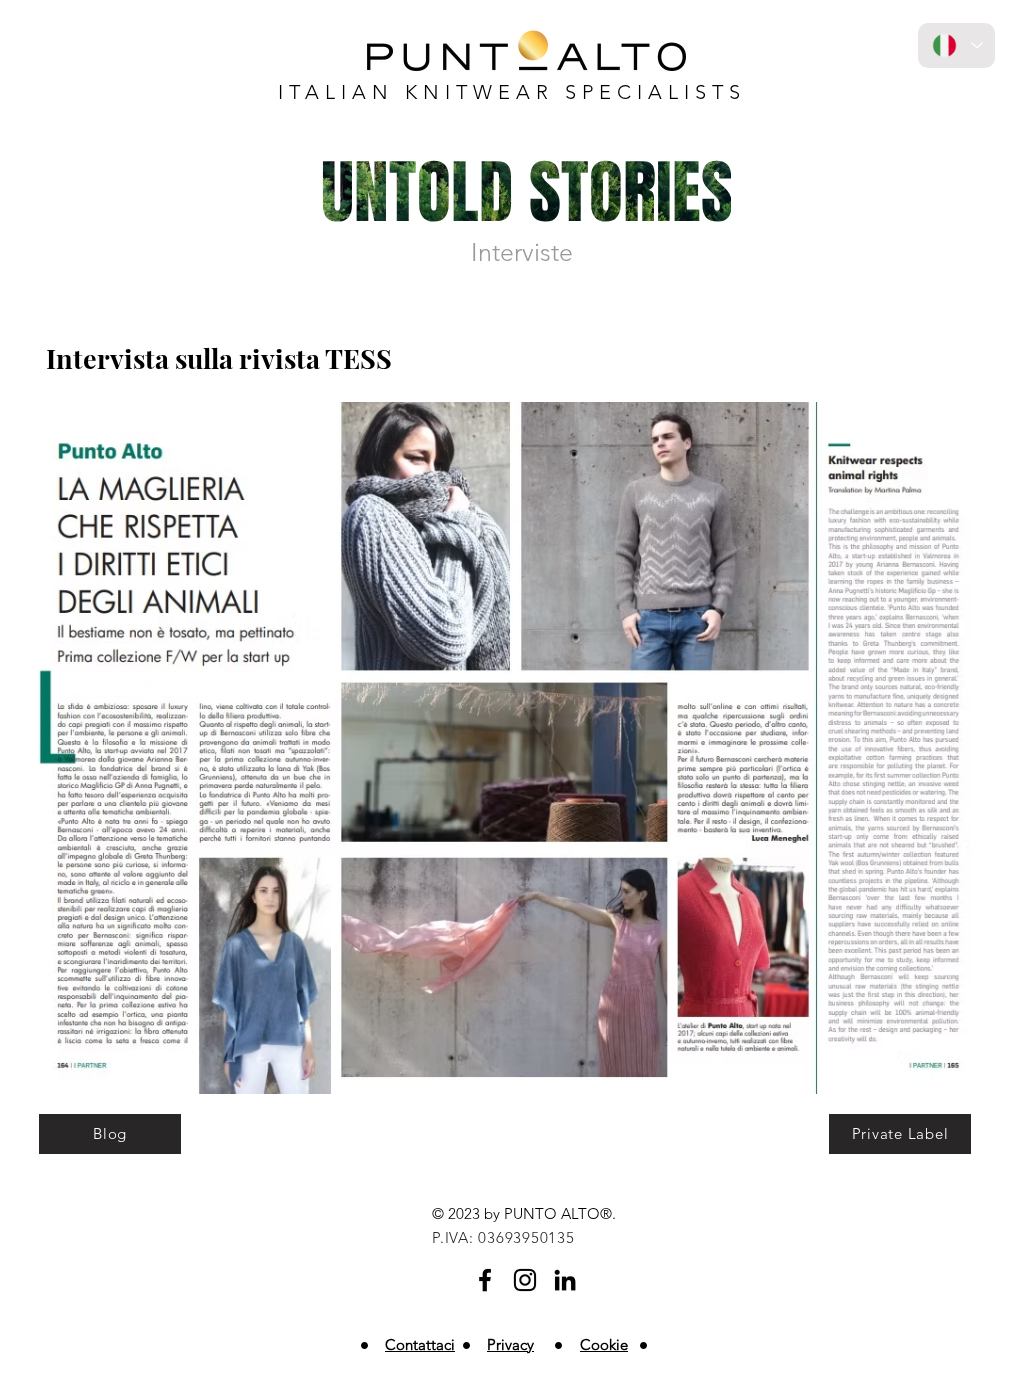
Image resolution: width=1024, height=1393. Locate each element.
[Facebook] (485, 1280)
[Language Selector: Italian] (956, 45)
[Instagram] (525, 1280)
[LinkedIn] (565, 1280)
